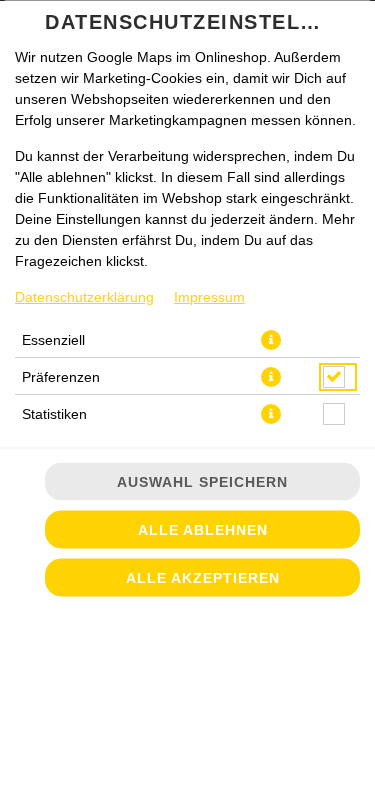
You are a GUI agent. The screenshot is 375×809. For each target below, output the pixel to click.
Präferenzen (61, 377)
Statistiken (54, 414)
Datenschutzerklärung (84, 297)
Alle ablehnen (203, 530)
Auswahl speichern (202, 482)
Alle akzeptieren (203, 578)
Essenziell (53, 340)
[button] (271, 340)
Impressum (209, 297)
